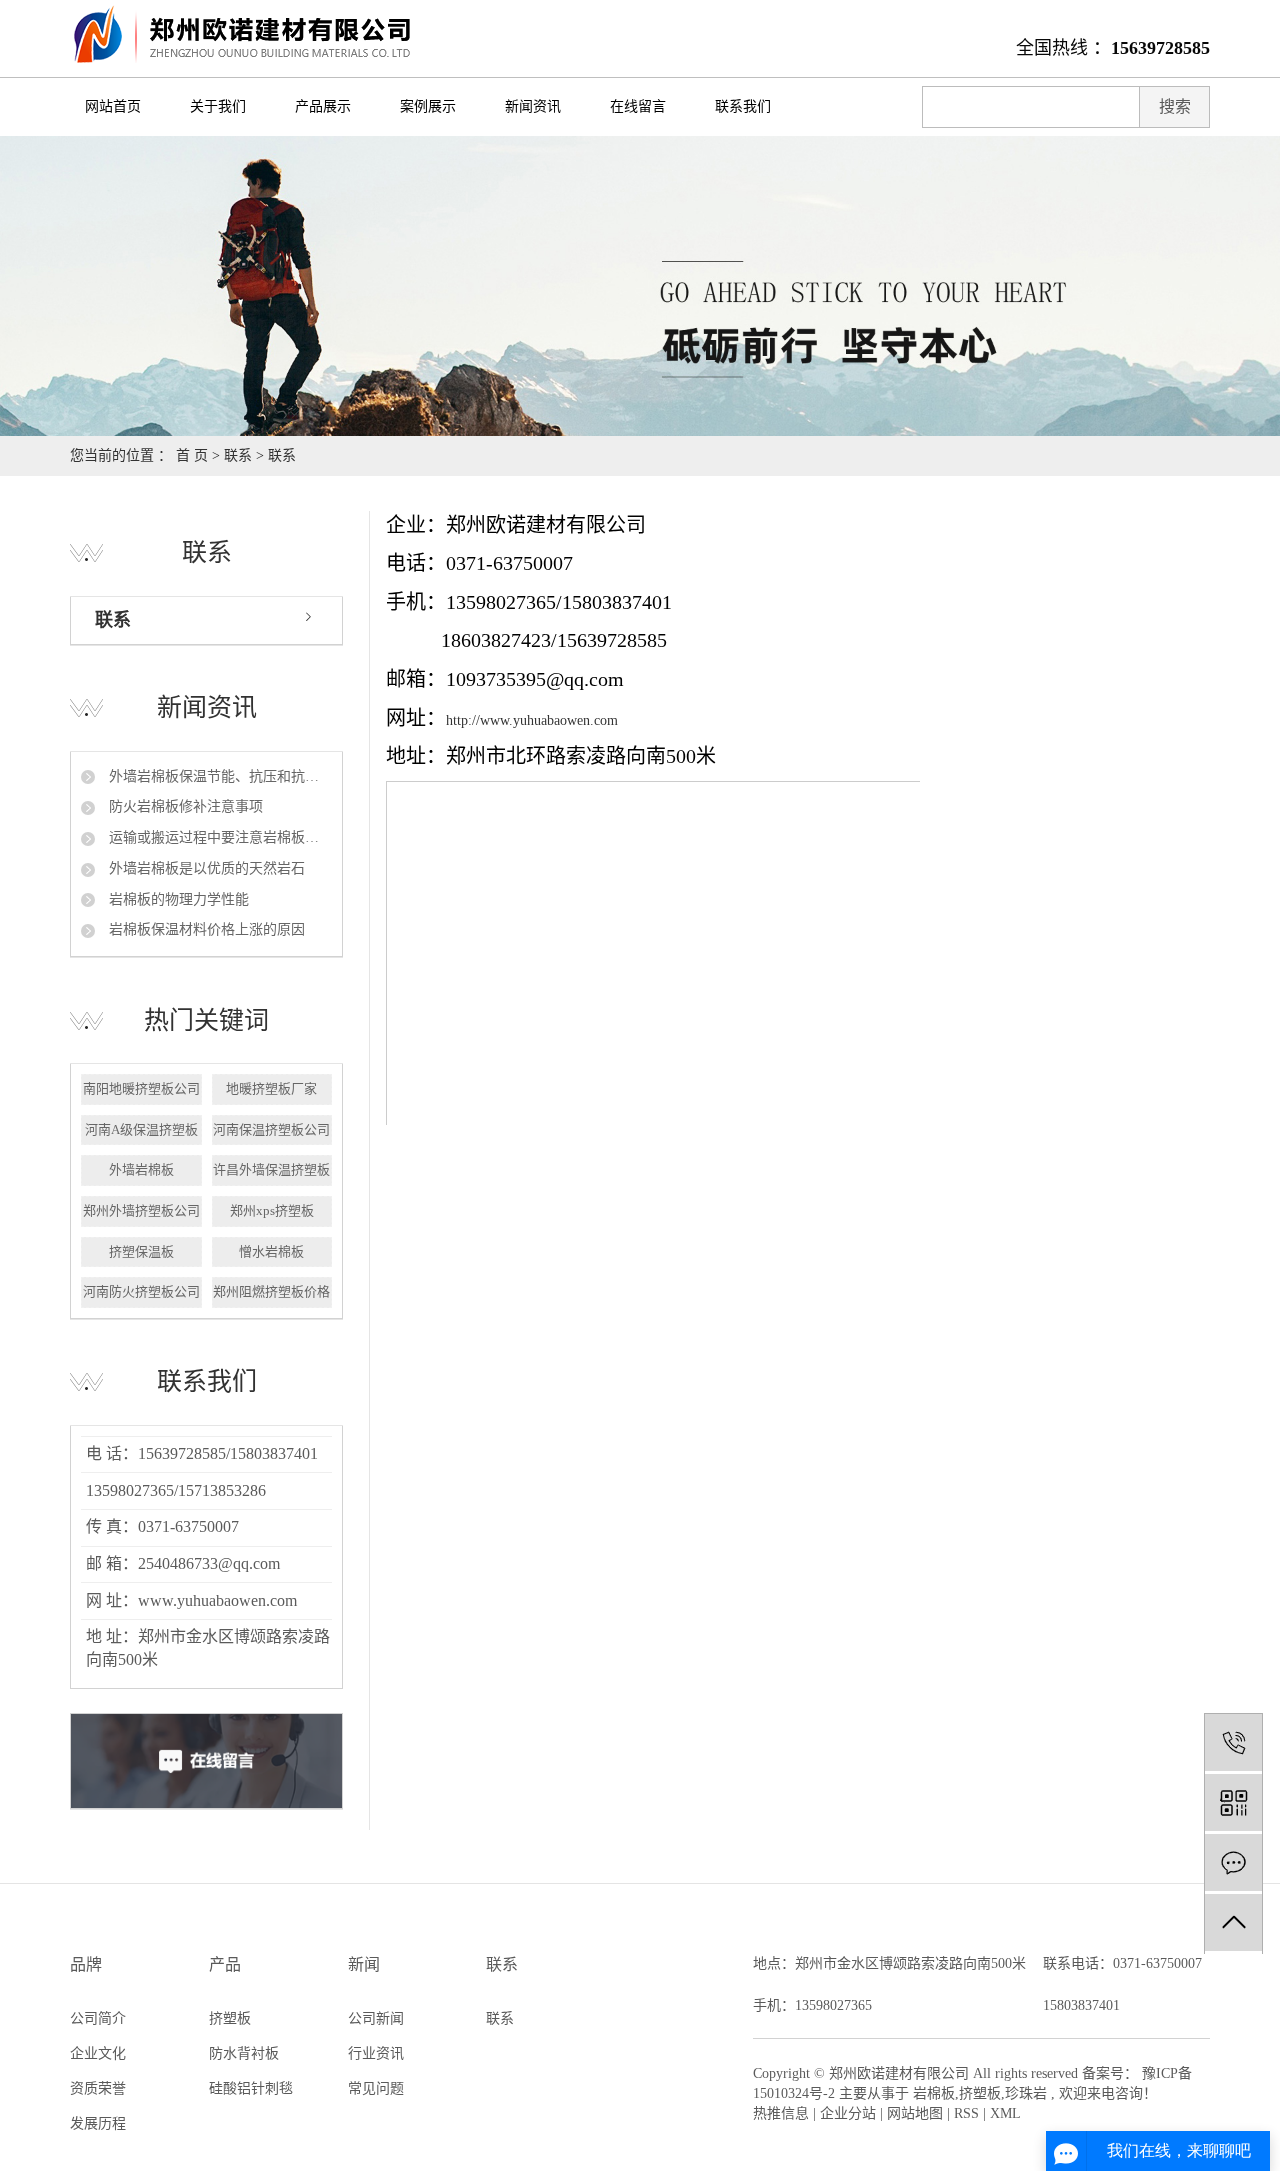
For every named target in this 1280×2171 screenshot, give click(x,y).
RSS (966, 2113)
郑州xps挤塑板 (272, 1210)
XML (1005, 2113)
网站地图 (915, 2113)
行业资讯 (376, 2053)
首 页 (192, 455)
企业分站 (848, 2113)
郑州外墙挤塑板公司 (141, 1210)
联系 (238, 455)
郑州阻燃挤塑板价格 (271, 1291)
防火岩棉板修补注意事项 (184, 806)
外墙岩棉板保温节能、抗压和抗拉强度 (218, 776)
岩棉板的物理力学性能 (177, 899)
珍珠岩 (1026, 2093)
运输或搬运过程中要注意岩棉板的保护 (218, 837)
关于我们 (218, 106)
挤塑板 (230, 2018)
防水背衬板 (244, 2053)
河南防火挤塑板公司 (141, 1291)
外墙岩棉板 (141, 1169)
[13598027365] (1233, 1742)
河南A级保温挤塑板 (141, 1129)
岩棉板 (934, 2093)
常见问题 (376, 2088)
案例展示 (428, 106)
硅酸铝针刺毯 (251, 2088)
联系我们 (743, 106)
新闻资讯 (533, 106)
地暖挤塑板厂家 (271, 1088)
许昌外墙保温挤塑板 (271, 1169)
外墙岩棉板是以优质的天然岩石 (205, 868)
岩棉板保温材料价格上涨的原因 (205, 929)
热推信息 (781, 2113)
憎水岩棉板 (271, 1251)
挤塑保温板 (141, 1251)
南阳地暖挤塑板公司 (141, 1088)
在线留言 (638, 106)
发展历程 (98, 2123)
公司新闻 (376, 2018)
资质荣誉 (98, 2088)
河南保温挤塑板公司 (271, 1129)
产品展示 (323, 106)
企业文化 (98, 2053)
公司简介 (98, 2018)
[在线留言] (1233, 1862)
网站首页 (113, 106)
